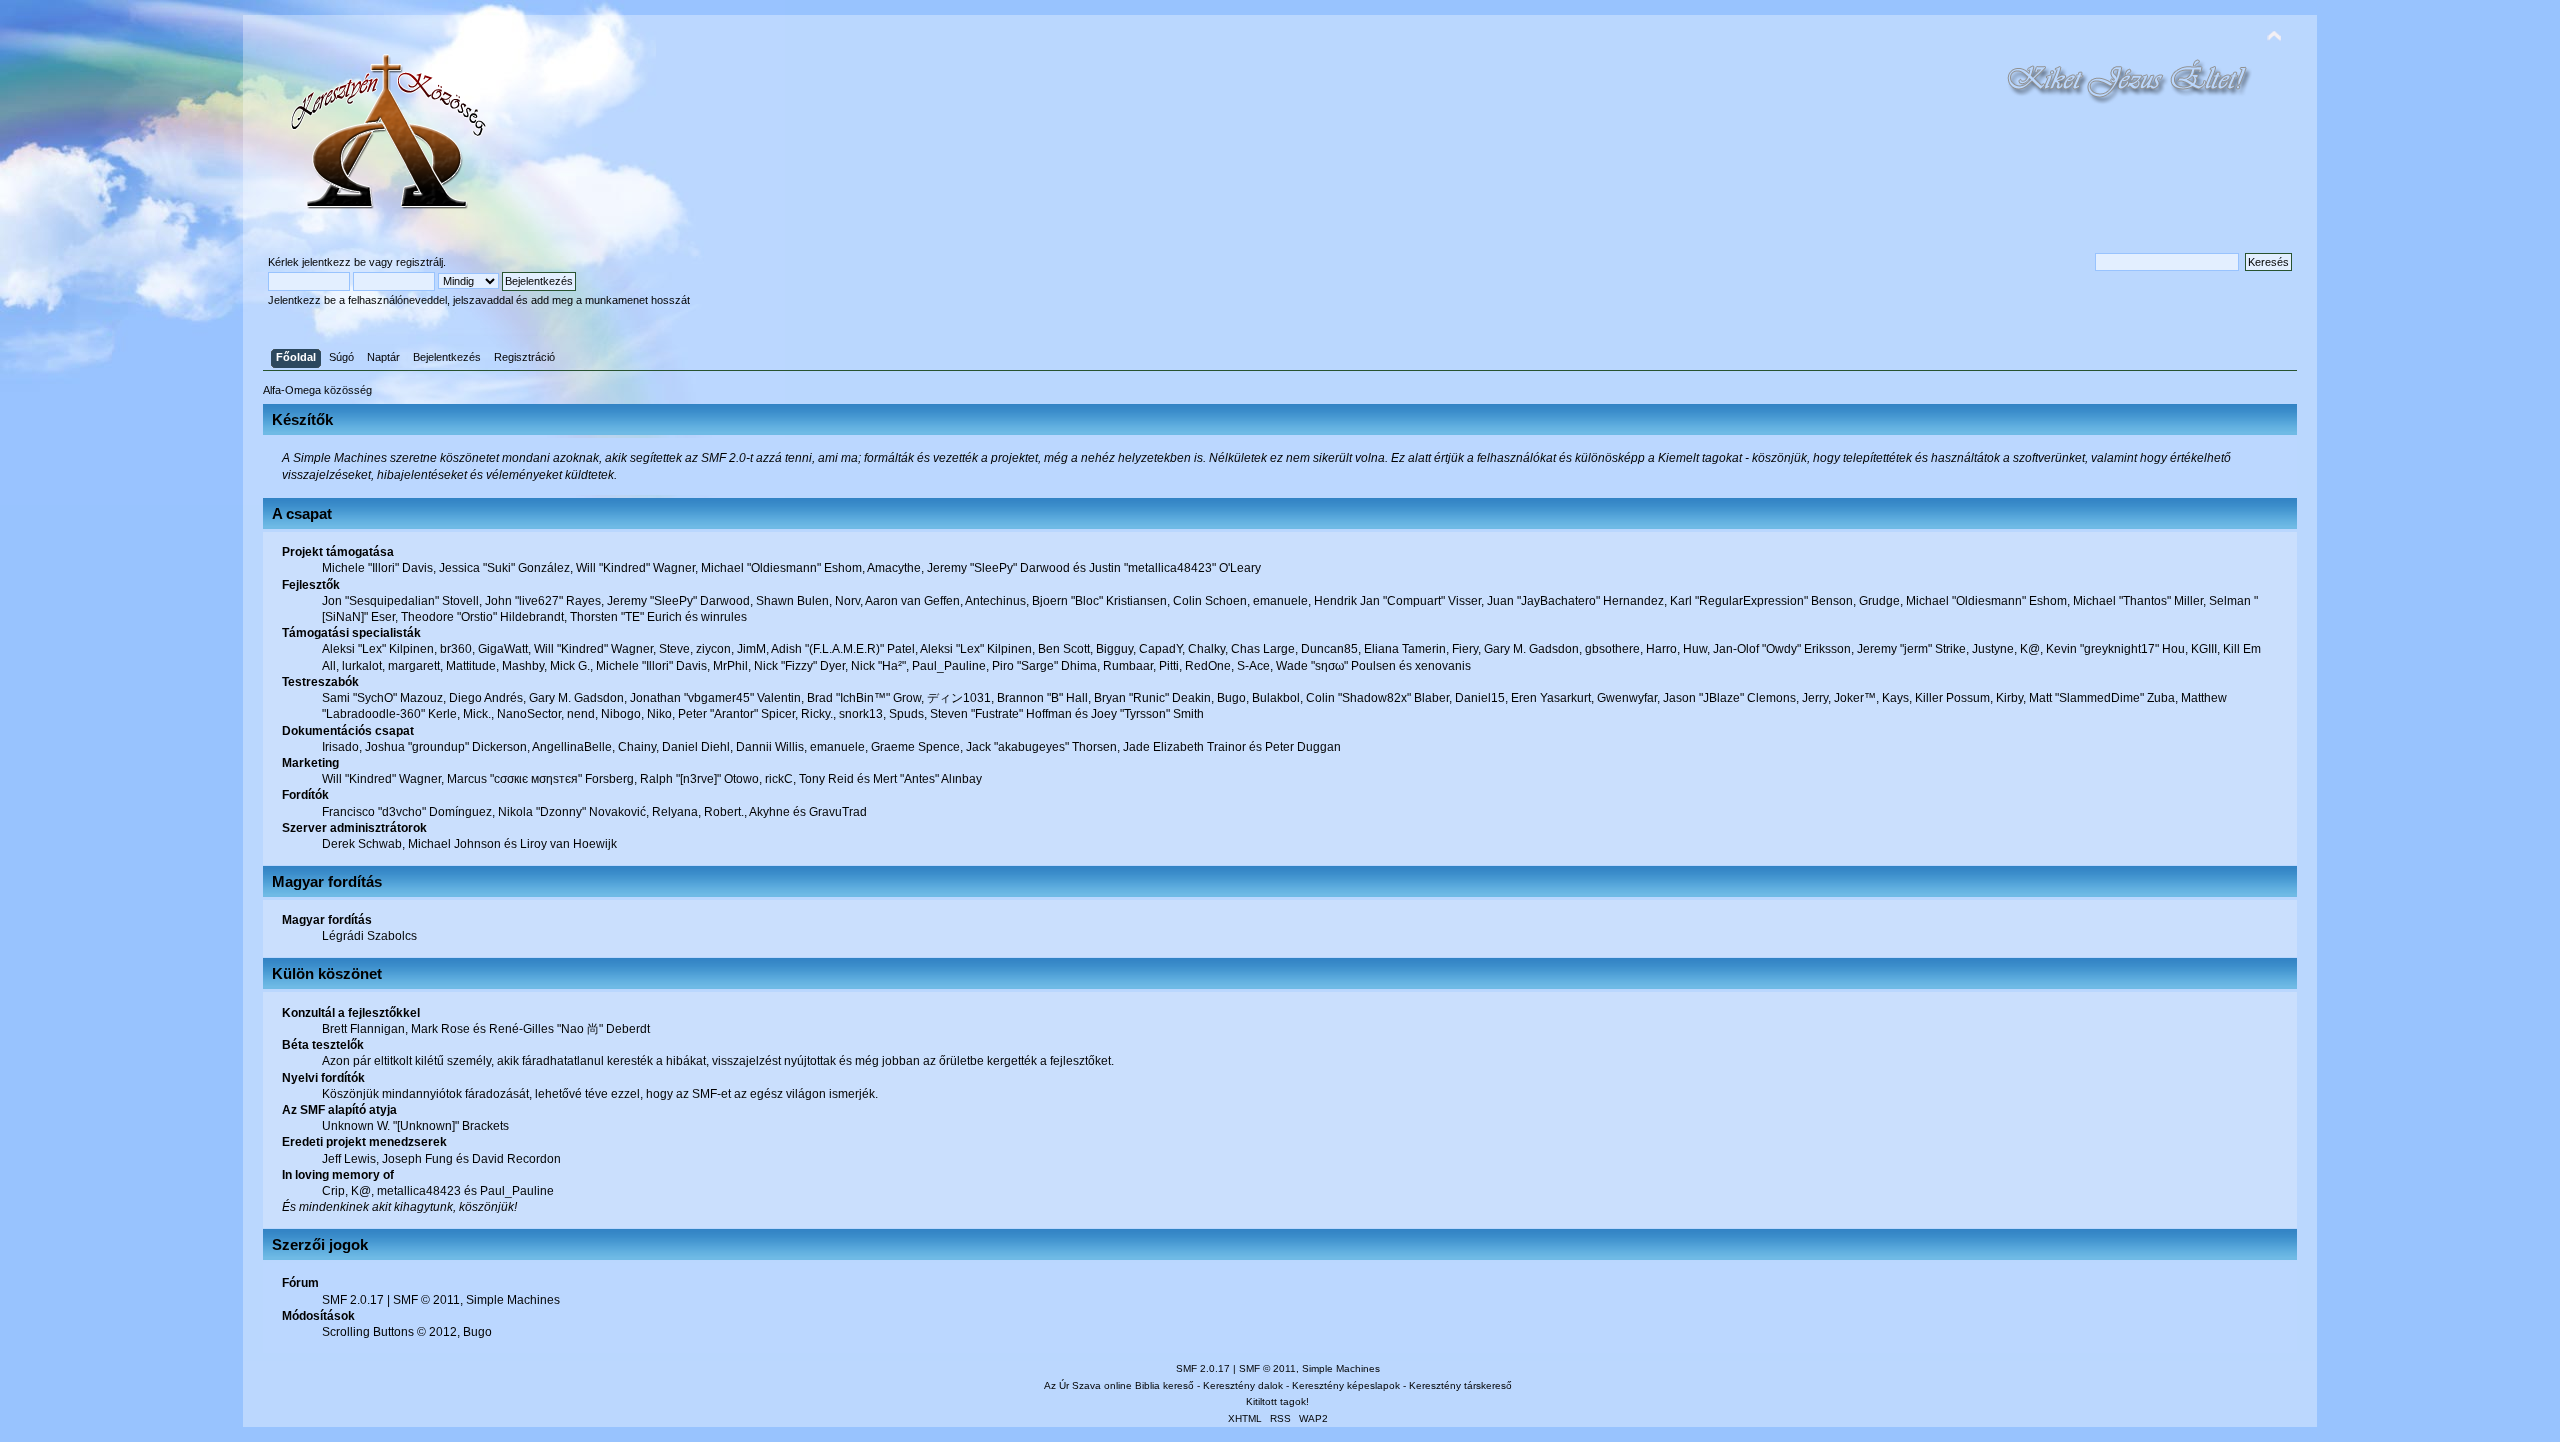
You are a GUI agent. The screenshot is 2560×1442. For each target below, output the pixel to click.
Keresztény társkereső (1460, 1385)
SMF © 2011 (426, 1300)
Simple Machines (513, 1300)
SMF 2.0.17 (353, 1300)
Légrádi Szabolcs (369, 936)
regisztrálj (419, 262)
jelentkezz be (334, 262)
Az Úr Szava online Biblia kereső (1119, 1385)
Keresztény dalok (1243, 1385)
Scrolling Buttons (368, 1332)
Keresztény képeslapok (1346, 1385)
